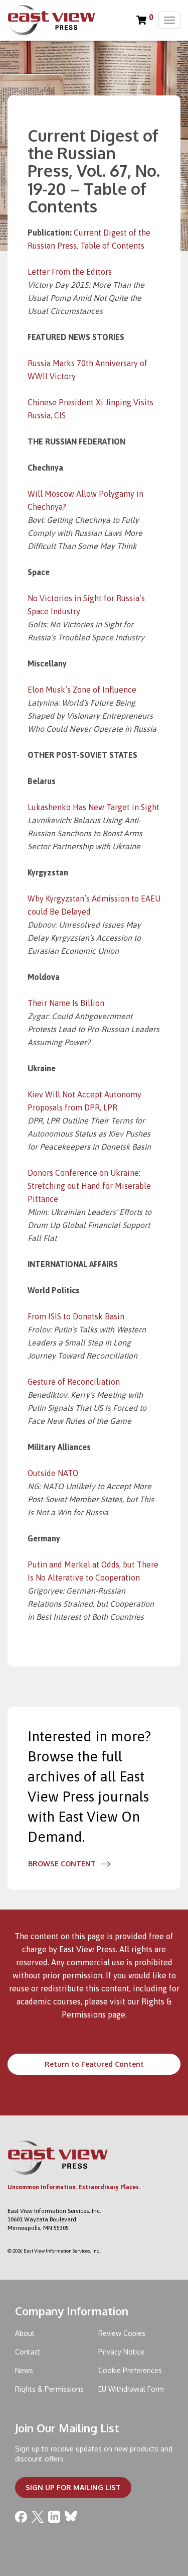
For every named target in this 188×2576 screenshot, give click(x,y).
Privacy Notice (121, 2352)
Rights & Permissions (49, 2389)
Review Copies (122, 2333)
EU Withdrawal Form (131, 2389)
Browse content (62, 1864)
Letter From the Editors (70, 272)
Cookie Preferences (130, 2370)
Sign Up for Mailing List (73, 2487)
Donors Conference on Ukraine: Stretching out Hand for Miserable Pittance (89, 1186)
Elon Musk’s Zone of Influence (82, 690)
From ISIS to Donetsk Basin (76, 1316)
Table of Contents (112, 246)
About (25, 2333)
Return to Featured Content (94, 2064)
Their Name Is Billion (66, 1003)
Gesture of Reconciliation (74, 1382)
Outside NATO (53, 1473)
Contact (28, 2352)
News (24, 2370)
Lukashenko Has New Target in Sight (93, 807)
